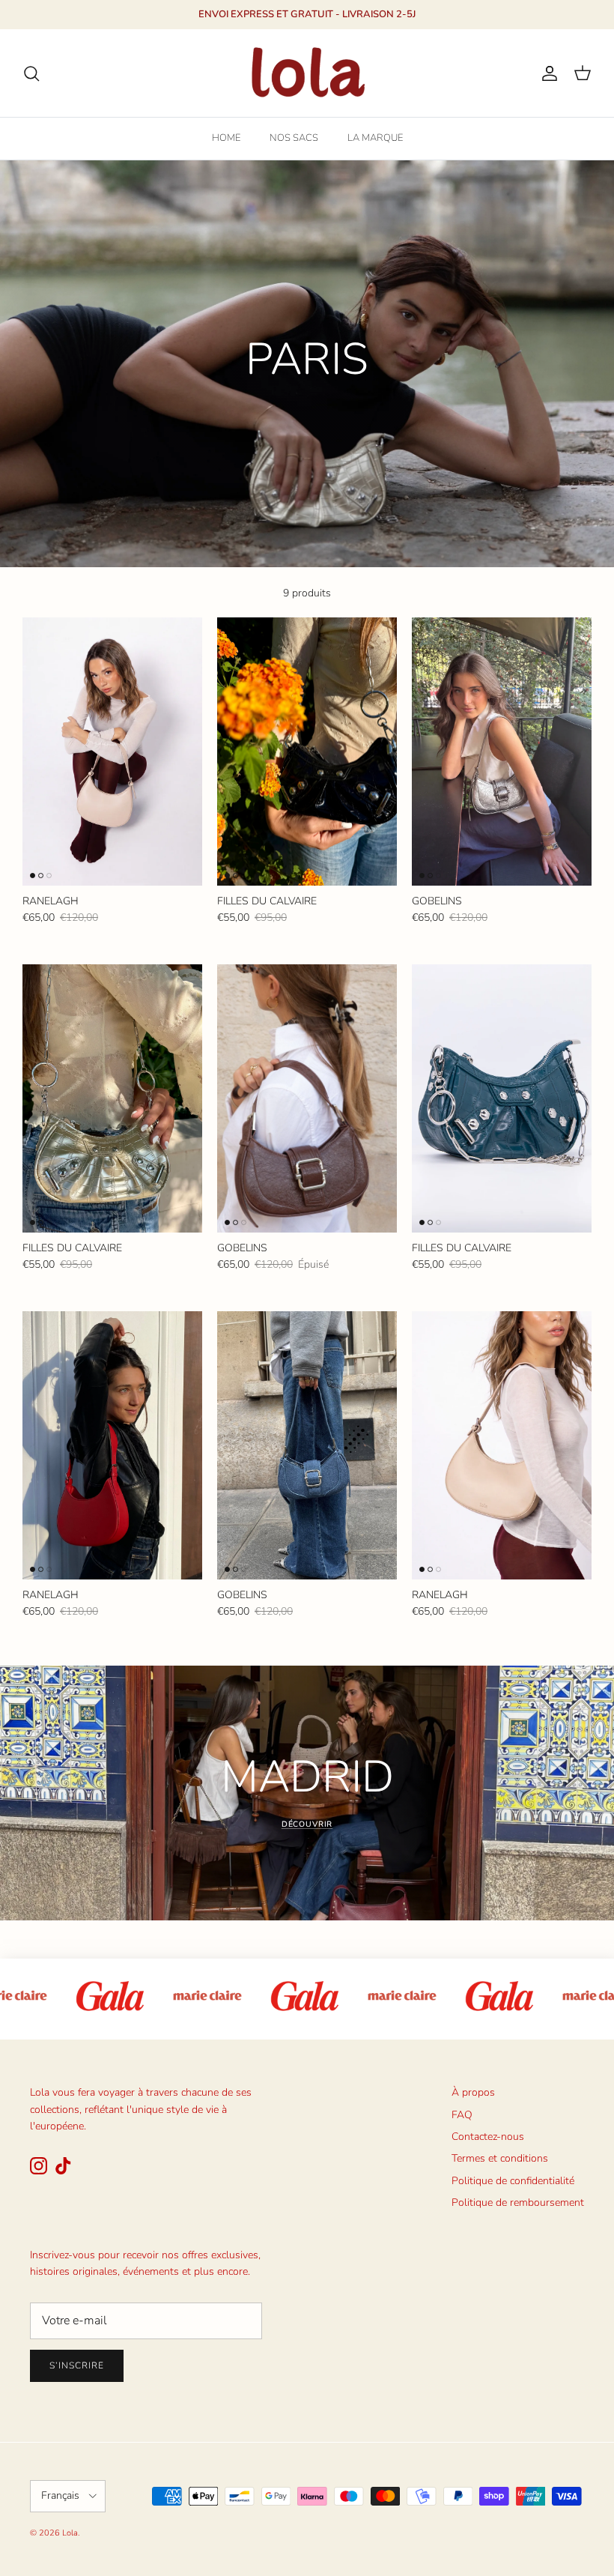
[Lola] (307, 73)
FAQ (462, 2115)
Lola (70, 2533)
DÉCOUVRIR (307, 1824)
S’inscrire (77, 2365)
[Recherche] (31, 73)
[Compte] (547, 73)
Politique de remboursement (518, 2202)
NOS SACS (294, 138)
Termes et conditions (500, 2158)
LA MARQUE (375, 138)
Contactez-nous (488, 2137)
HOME (226, 138)
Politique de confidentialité (513, 2181)
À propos (473, 2092)
